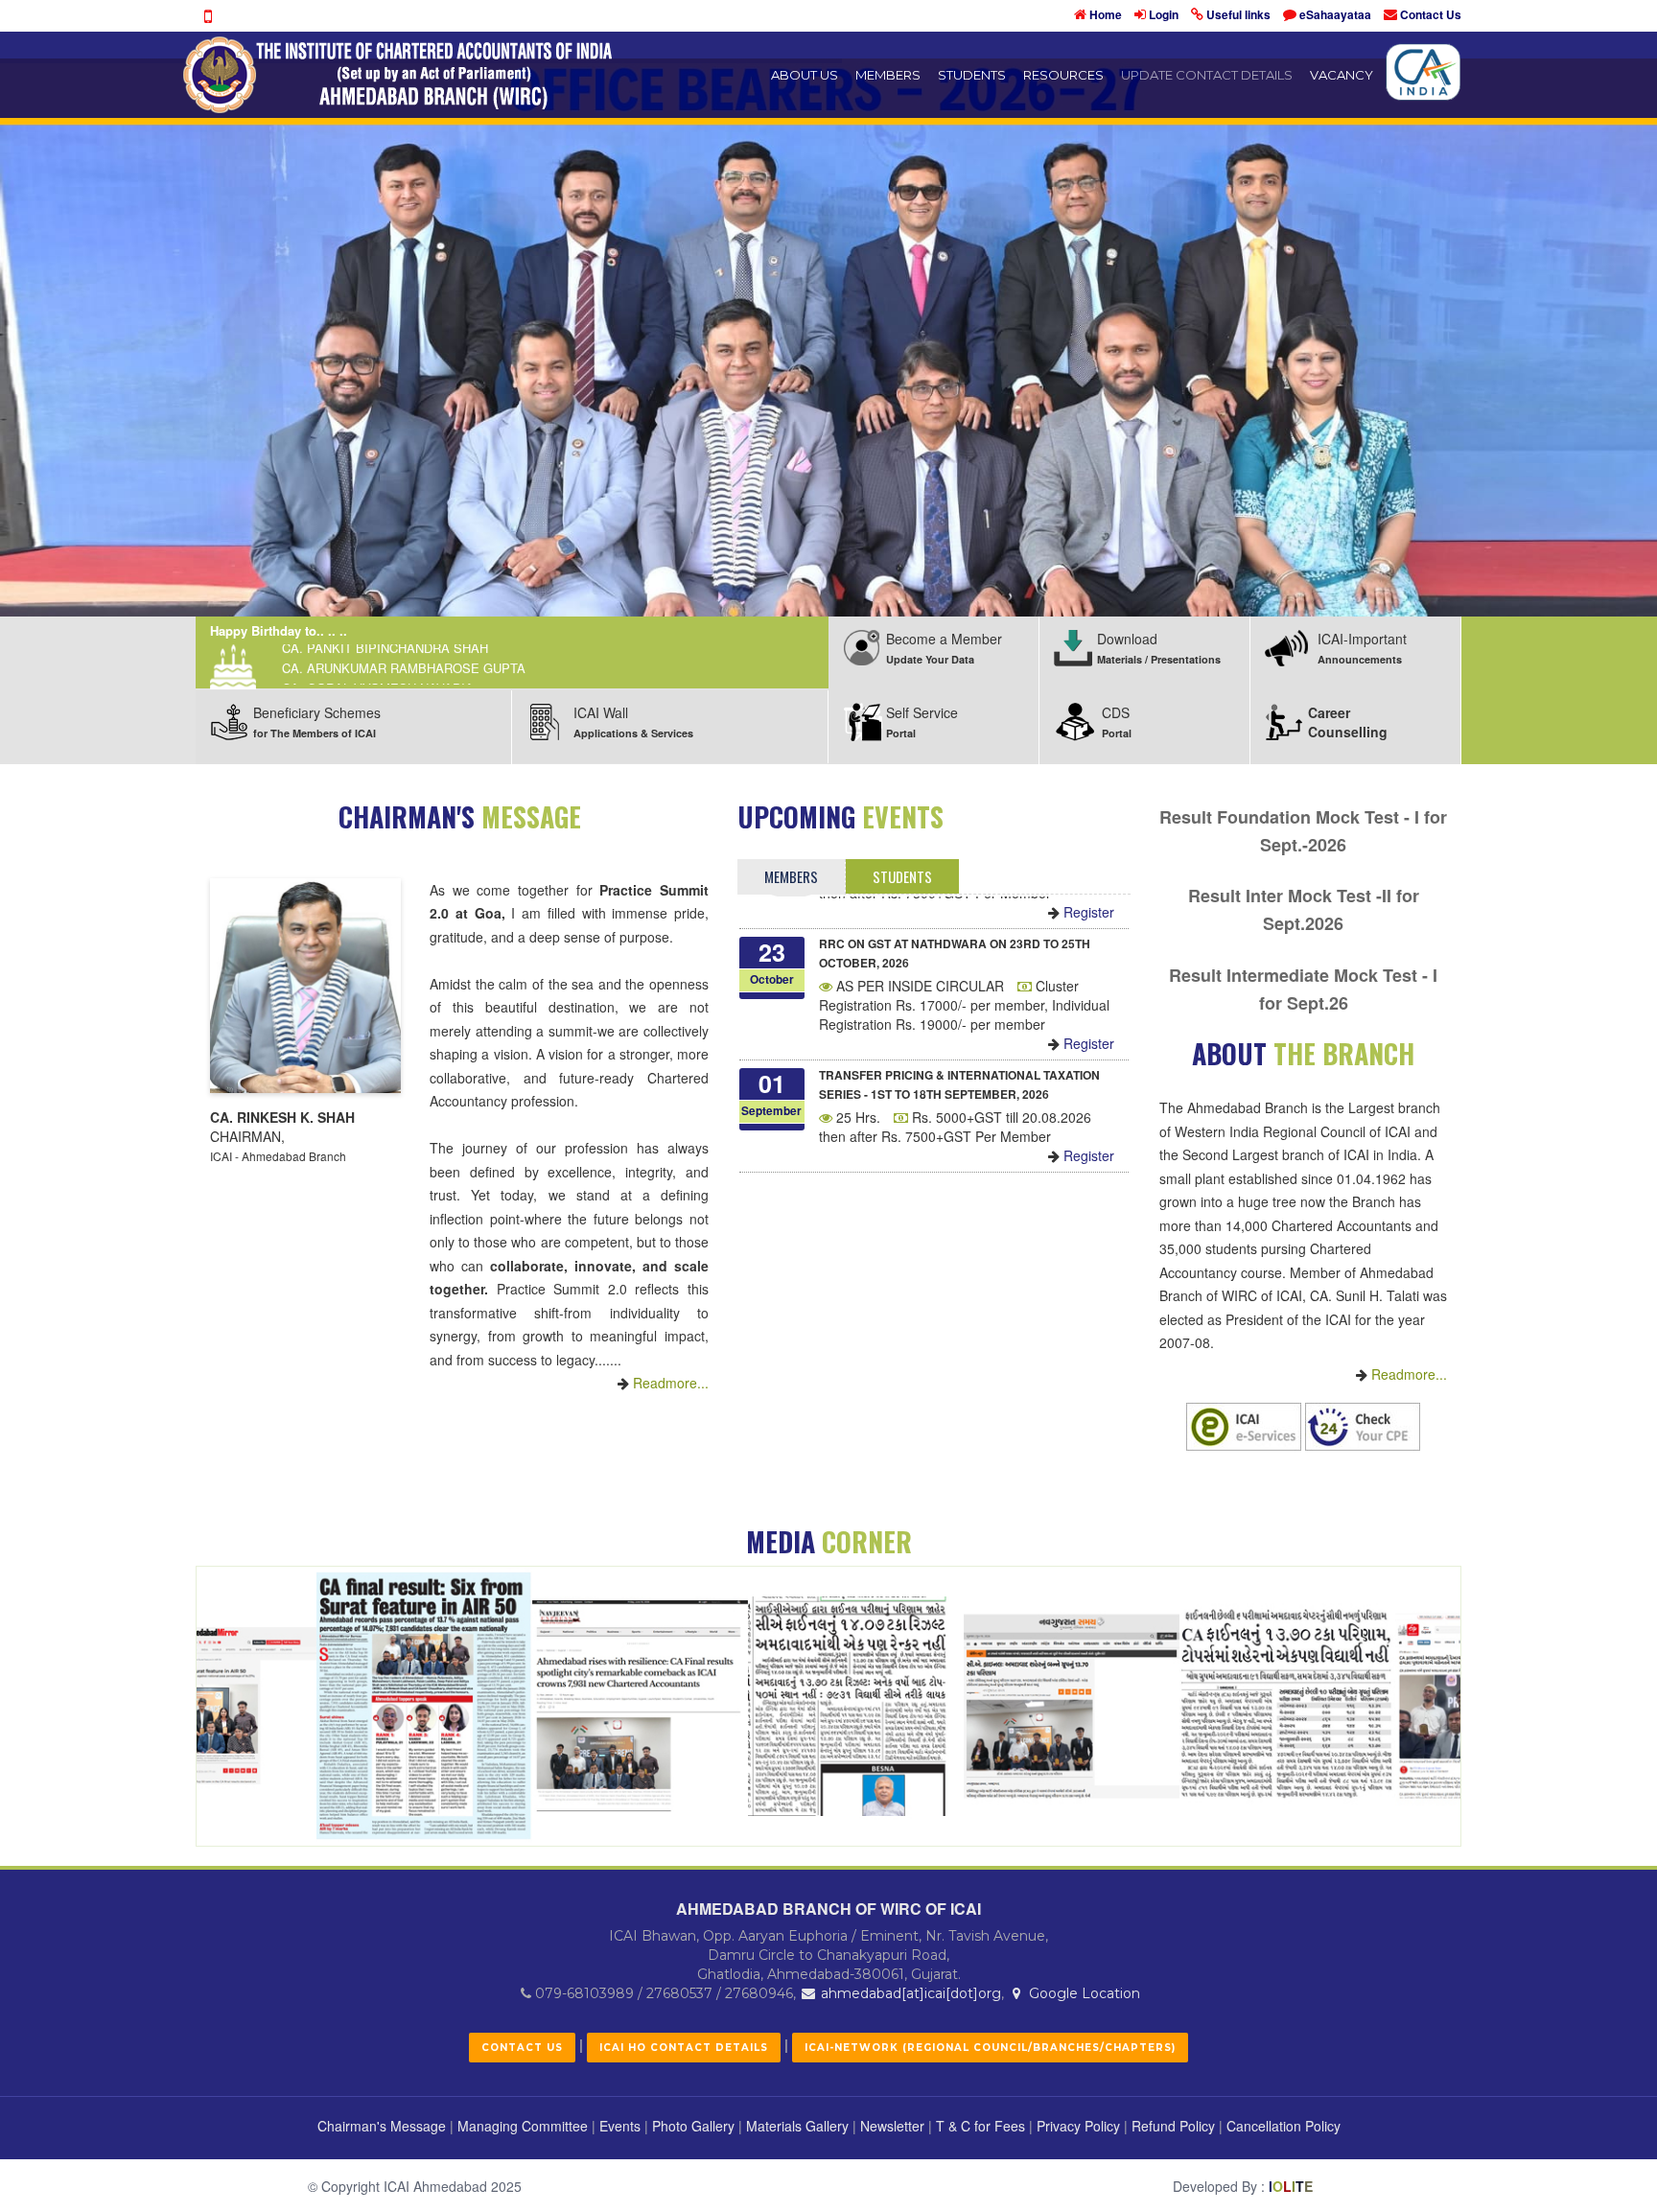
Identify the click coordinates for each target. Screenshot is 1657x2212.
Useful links (1238, 14)
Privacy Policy (1078, 2126)
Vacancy (1342, 75)
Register (1087, 972)
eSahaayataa (1335, 14)
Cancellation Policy (1284, 2126)
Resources (1063, 75)
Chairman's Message (382, 2126)
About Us (805, 75)
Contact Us (1431, 14)
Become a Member (944, 648)
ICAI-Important (1362, 648)
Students (972, 75)
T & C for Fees (980, 2126)
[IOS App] (208, 16)
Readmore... (669, 1383)
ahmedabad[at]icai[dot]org (909, 1993)
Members (888, 75)
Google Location (1083, 1993)
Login (1164, 14)
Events (620, 2126)
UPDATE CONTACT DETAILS (1207, 75)
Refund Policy (1173, 2126)
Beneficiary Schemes (317, 722)
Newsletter (892, 2126)
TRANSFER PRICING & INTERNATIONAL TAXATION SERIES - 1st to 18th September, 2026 (959, 1013)
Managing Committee (523, 2126)
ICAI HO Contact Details (684, 2048)
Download (1159, 648)
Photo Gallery (693, 2126)
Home (1106, 14)
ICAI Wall (633, 722)
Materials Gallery (797, 2126)
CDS (1117, 722)
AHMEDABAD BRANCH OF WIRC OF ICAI (828, 1909)
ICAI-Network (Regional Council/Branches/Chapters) (990, 2048)
